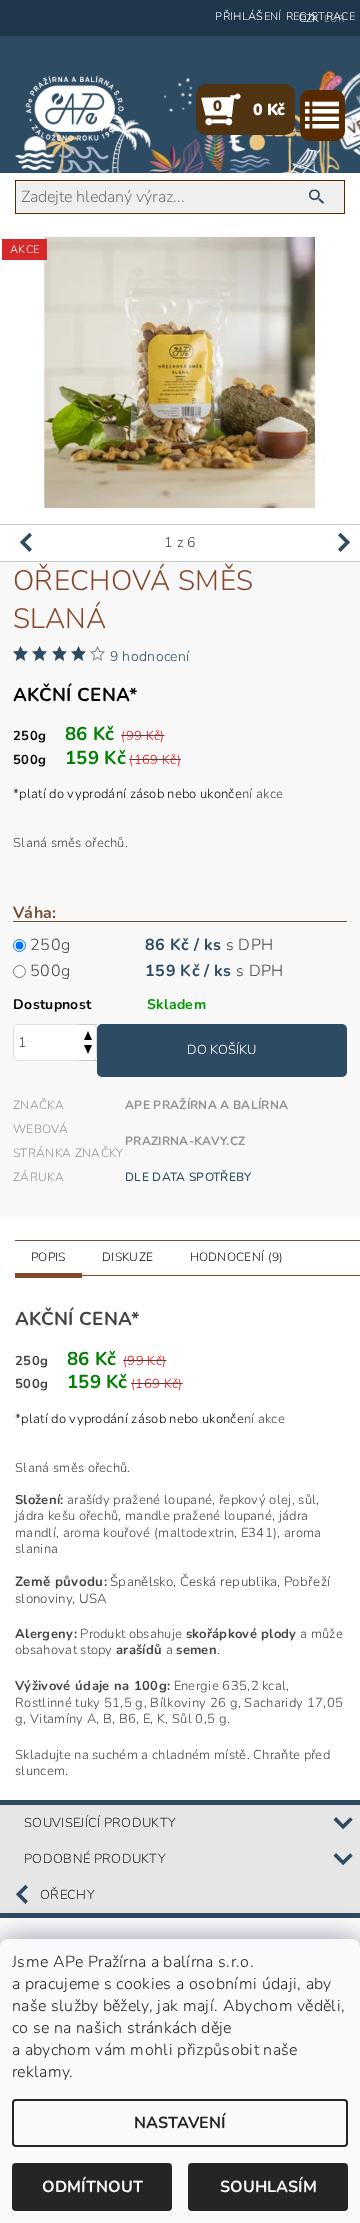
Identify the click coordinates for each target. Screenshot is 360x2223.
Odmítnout (92, 2187)
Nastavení (180, 2123)
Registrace (320, 16)
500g (50, 971)
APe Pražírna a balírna (206, 1105)
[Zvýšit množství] (88, 1033)
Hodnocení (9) (237, 1257)
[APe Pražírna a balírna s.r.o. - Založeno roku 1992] (75, 109)
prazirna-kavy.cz (185, 1141)
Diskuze (127, 1257)
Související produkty (100, 1823)
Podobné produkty (95, 1859)
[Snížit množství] (88, 1051)
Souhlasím (268, 2187)
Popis (48, 1257)
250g (50, 945)
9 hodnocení (150, 656)
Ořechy (67, 1895)
